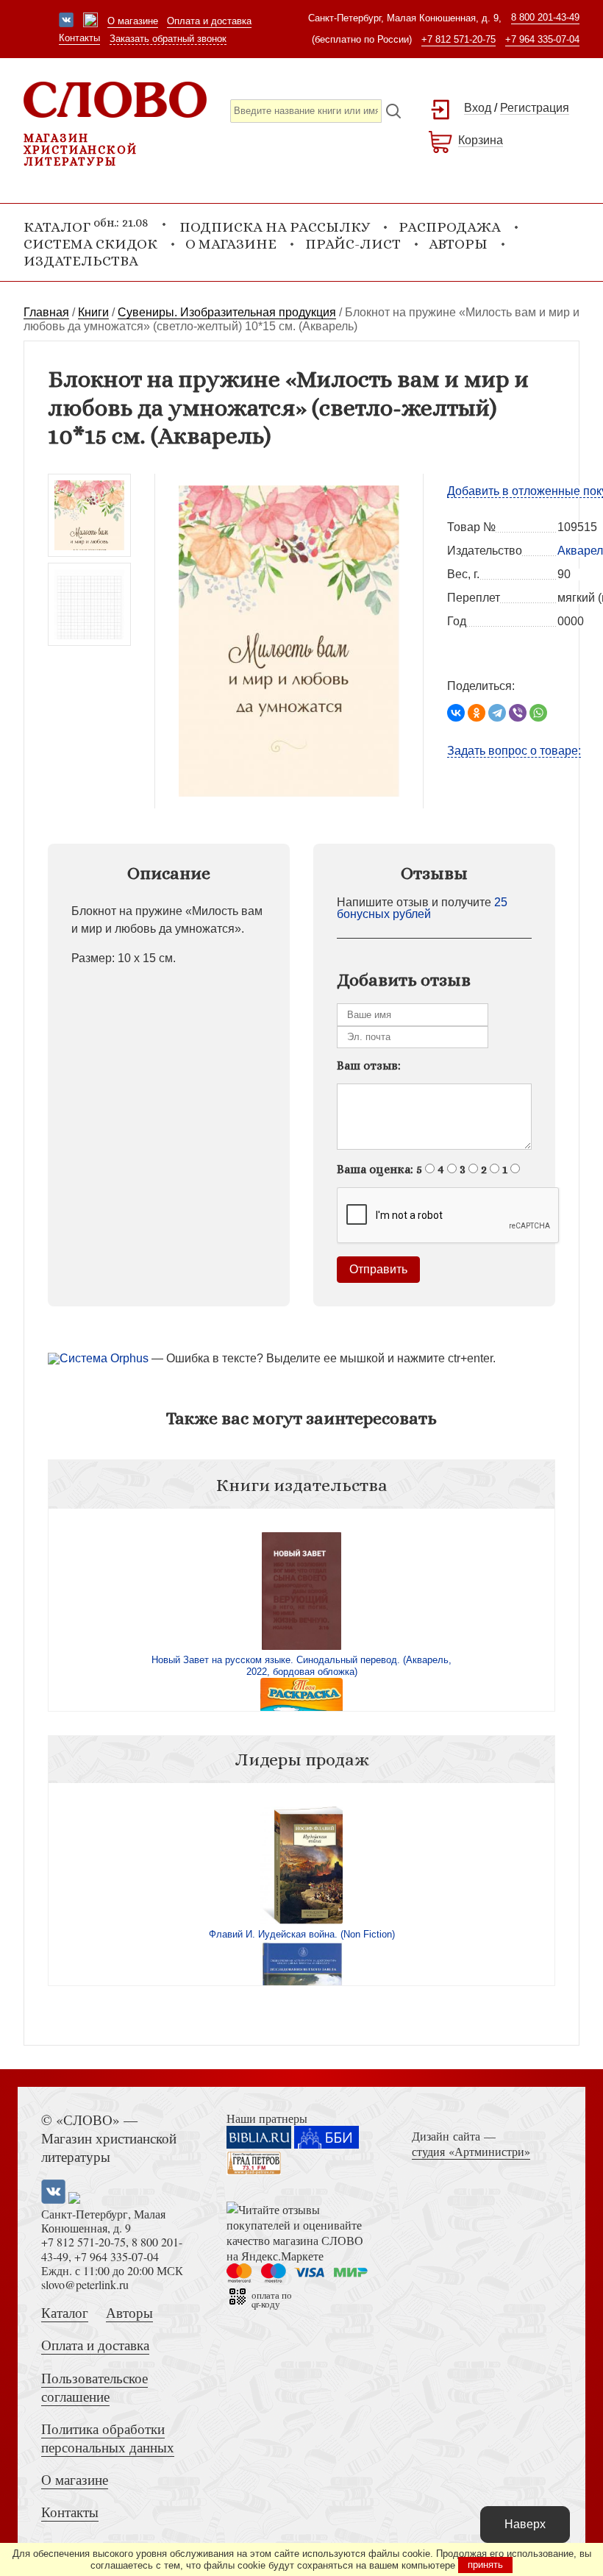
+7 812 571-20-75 (459, 39)
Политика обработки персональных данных (108, 2438)
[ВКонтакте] (456, 713)
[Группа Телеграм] (90, 21)
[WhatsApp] (538, 713)
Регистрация (535, 108)
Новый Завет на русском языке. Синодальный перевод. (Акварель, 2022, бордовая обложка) (301, 1666)
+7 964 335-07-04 (542, 39)
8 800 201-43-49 (545, 17)
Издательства (81, 261)
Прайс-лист (353, 244)
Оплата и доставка (209, 21)
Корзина (481, 140)
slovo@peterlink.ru (85, 2284)
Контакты (79, 38)
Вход (478, 108)
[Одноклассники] (477, 713)
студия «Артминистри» (471, 2151)
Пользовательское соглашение (94, 2387)
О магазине (133, 21)
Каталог (65, 2312)
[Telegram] (497, 713)
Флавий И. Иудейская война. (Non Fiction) (302, 1934)
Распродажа (450, 227)
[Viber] (518, 713)
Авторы (458, 244)
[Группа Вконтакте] (66, 21)
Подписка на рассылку (275, 227)
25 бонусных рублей (422, 908)
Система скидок (90, 244)
